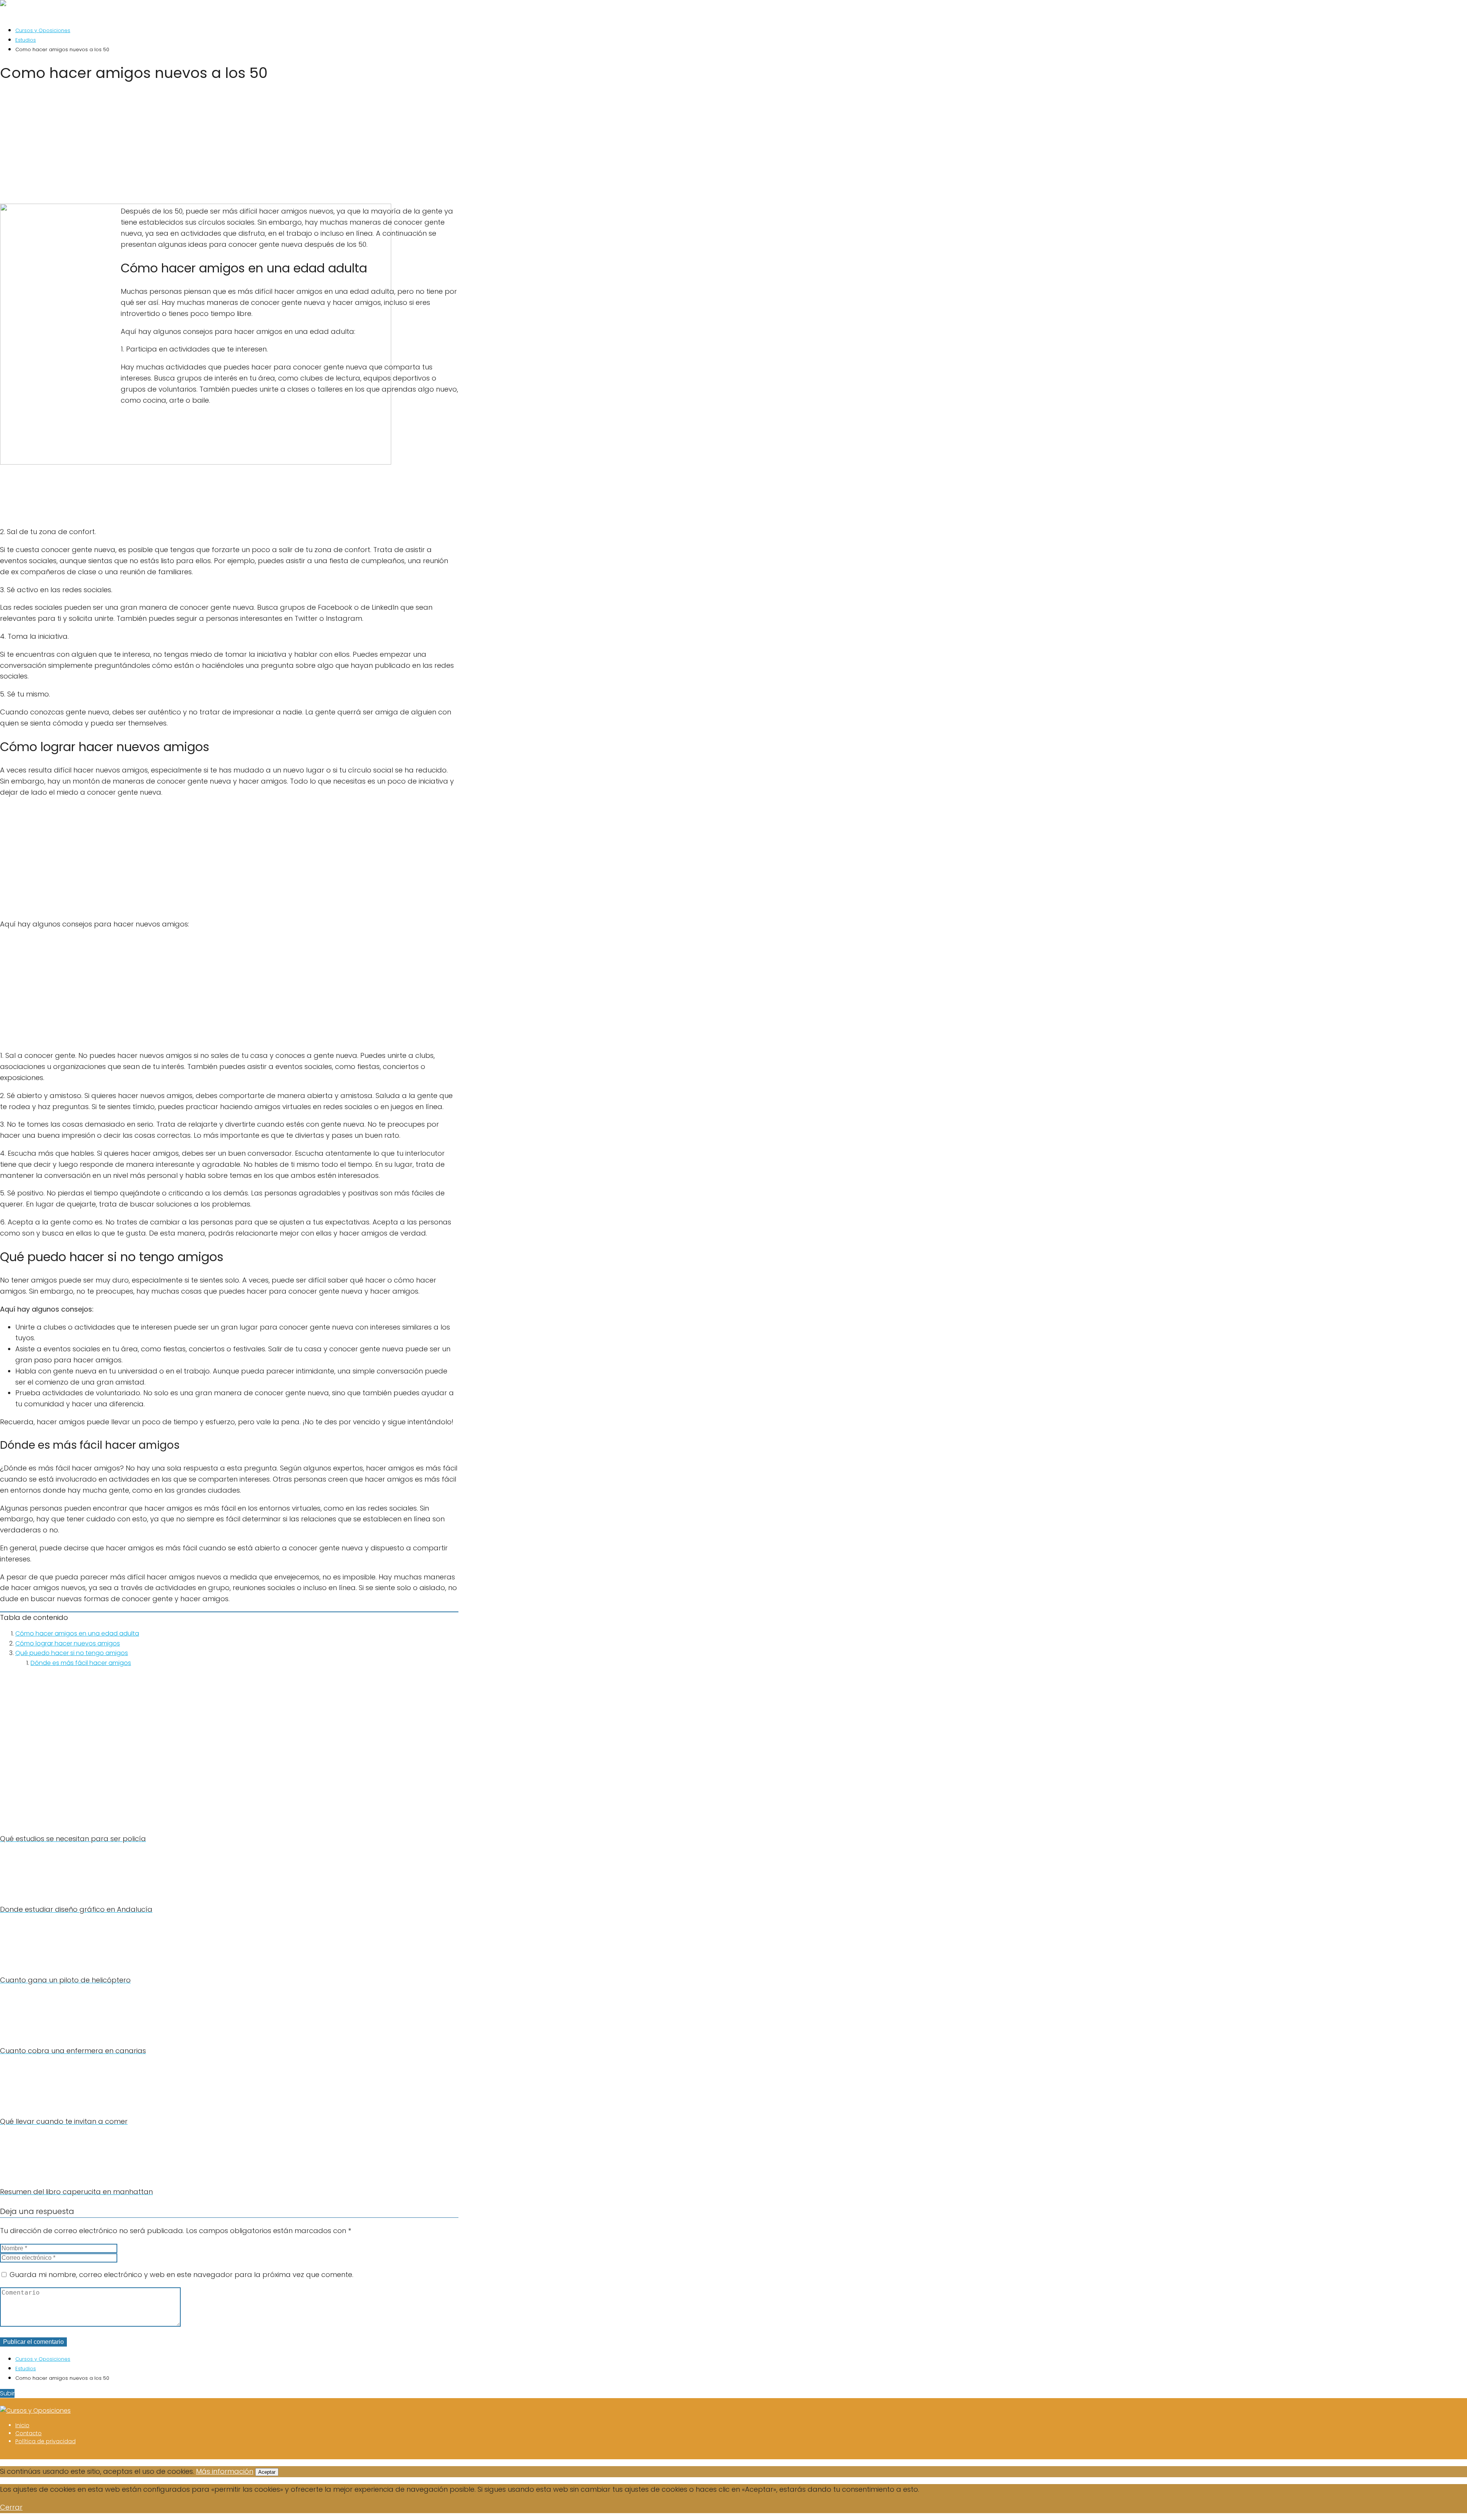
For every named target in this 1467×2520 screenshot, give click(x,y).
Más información (225, 2471)
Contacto (28, 2433)
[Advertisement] (229, 146)
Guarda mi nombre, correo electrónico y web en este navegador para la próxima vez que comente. (181, 2275)
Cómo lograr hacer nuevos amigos (68, 1643)
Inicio (22, 2425)
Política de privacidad (45, 2441)
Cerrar (11, 2507)
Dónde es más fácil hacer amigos (81, 1663)
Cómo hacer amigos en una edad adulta (77, 1633)
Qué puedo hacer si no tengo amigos (72, 1653)
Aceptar (267, 2472)
